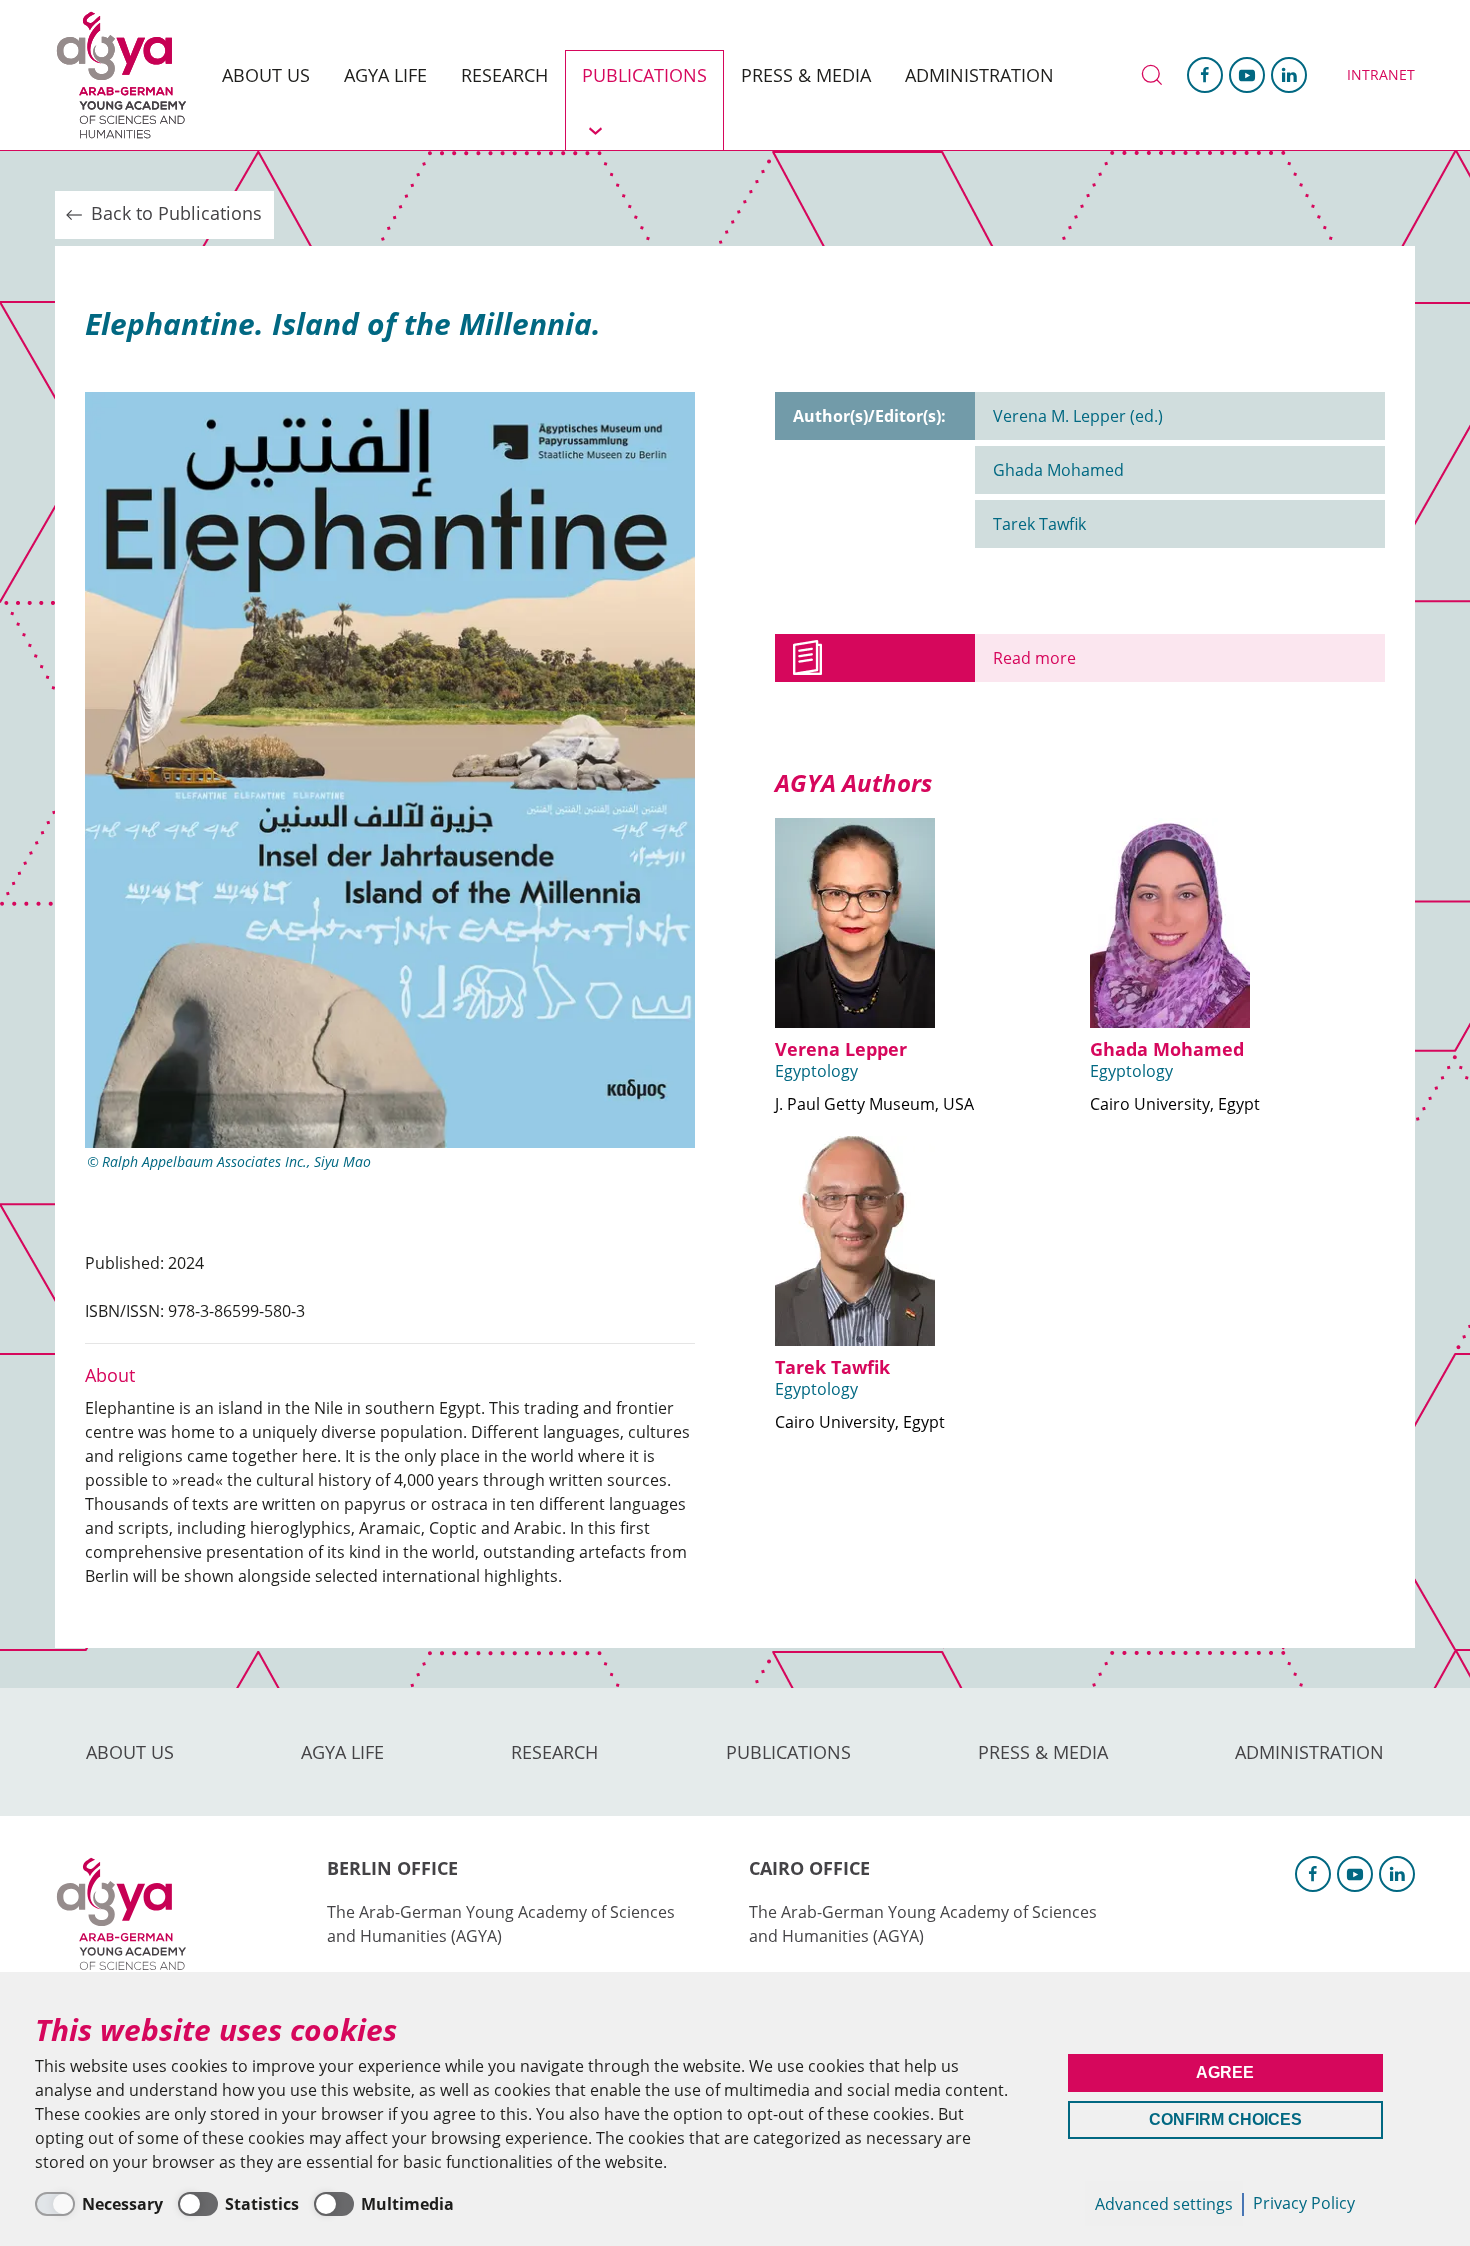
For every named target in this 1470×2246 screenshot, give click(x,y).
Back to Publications (174, 213)
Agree (1225, 2072)
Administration (979, 75)
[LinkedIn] (1289, 75)
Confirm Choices (1225, 2119)
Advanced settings (1164, 2204)
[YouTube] (1247, 75)
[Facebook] (1205, 75)
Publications (644, 75)
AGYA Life (385, 75)
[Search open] (1150, 75)
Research (504, 75)
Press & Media (806, 75)
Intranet (1381, 74)
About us (266, 75)
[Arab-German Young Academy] (130, 75)
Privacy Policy (1304, 2203)
